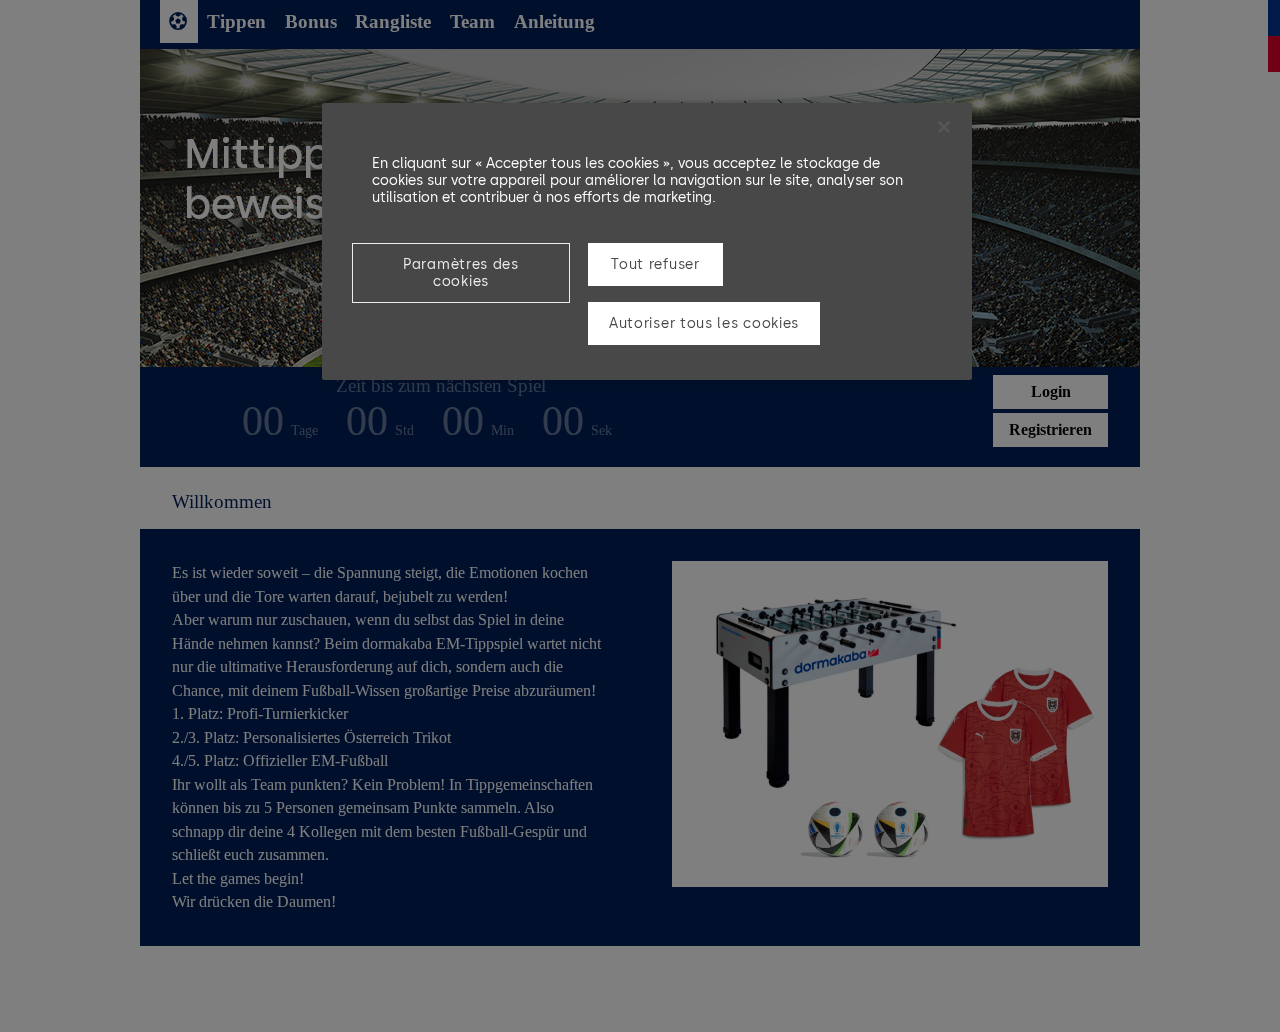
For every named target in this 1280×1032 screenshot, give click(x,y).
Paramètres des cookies (461, 273)
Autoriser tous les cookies (704, 323)
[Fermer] (944, 127)
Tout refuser (655, 264)
